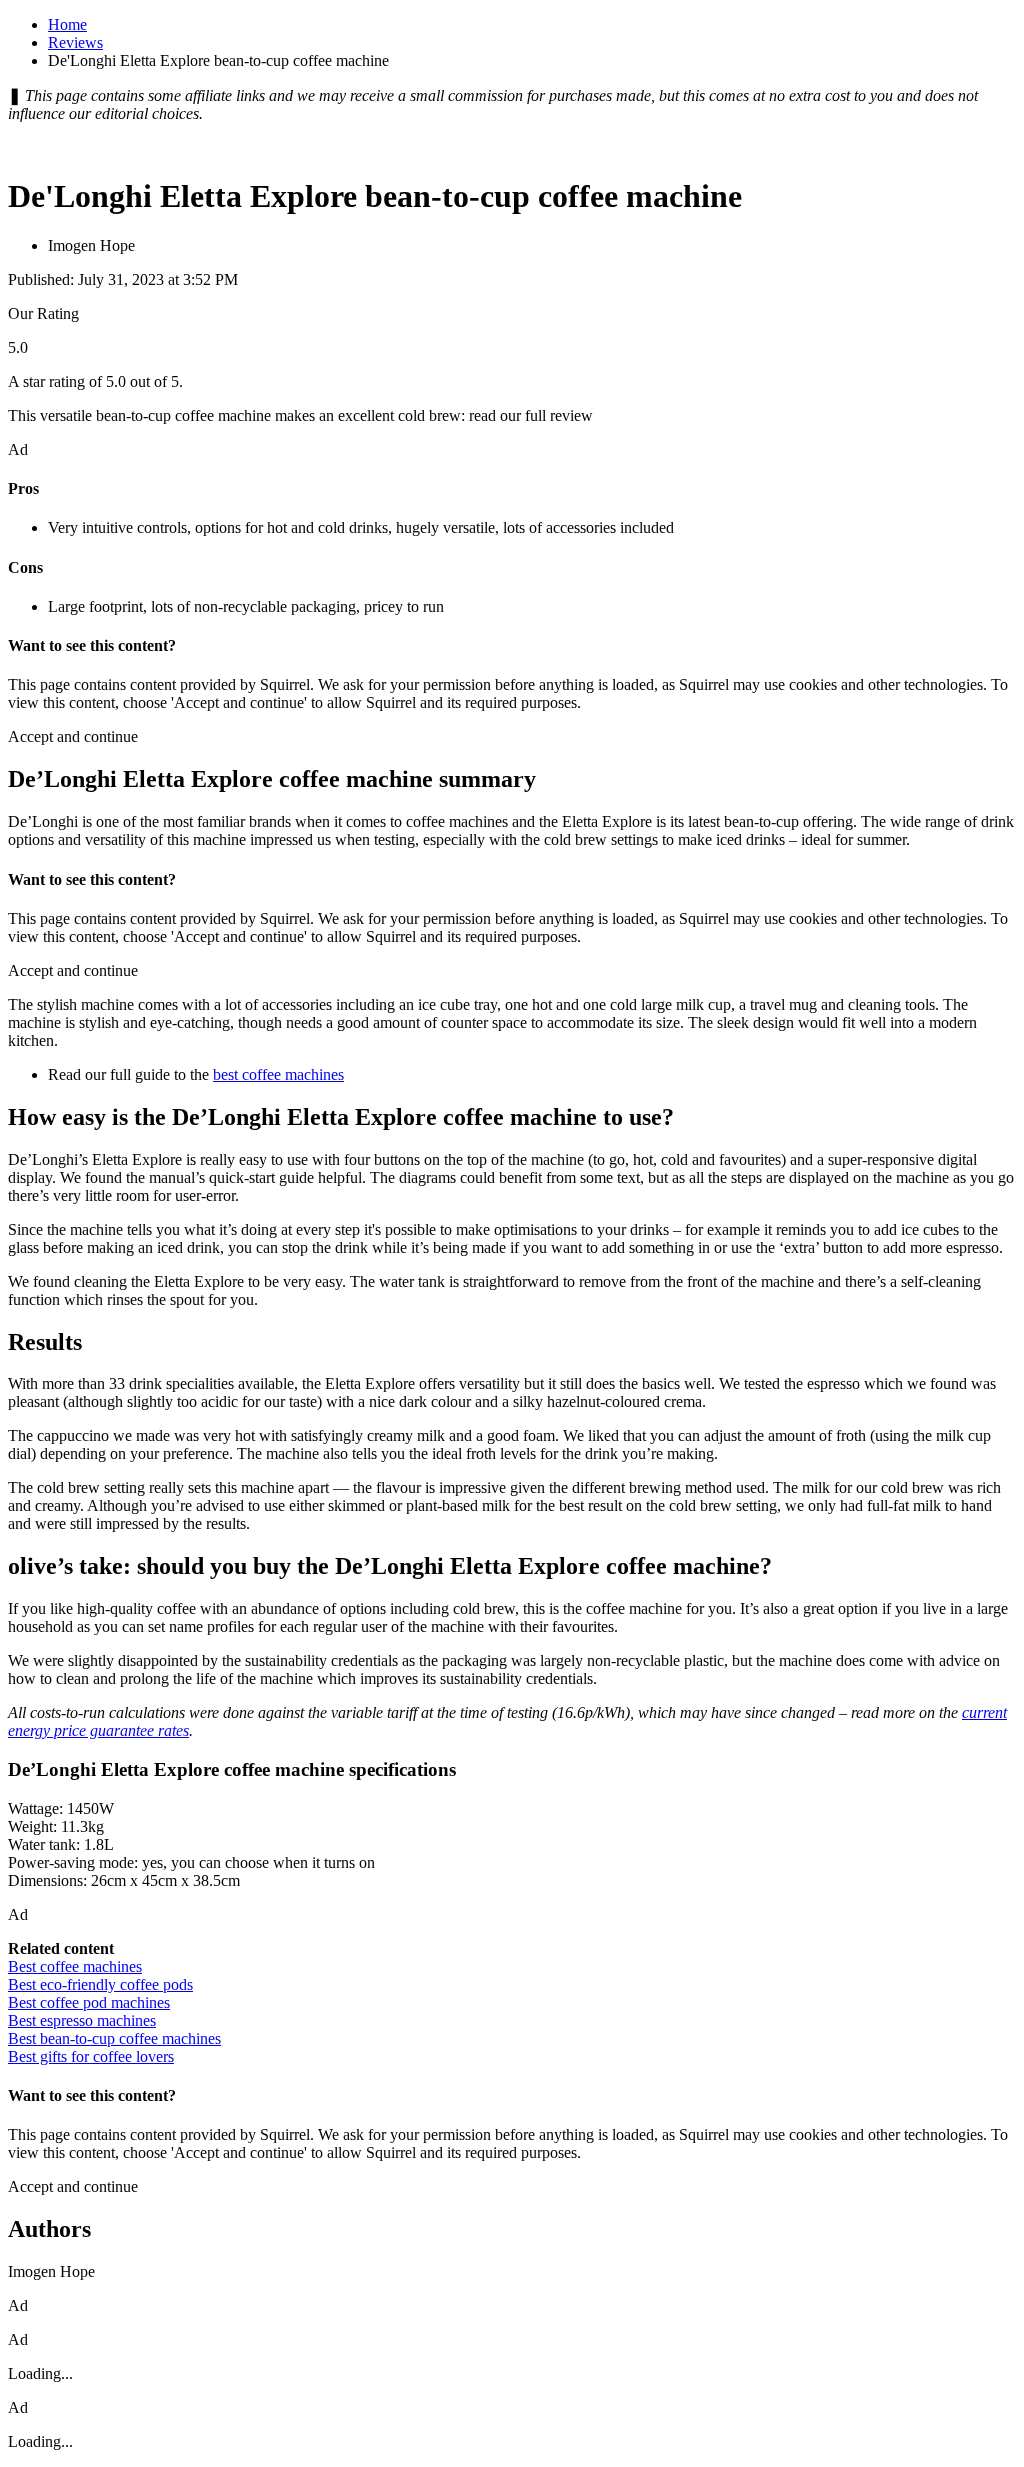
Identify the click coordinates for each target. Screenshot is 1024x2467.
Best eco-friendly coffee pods (100, 1984)
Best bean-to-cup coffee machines (114, 2038)
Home (67, 24)
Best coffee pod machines (89, 2002)
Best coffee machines (75, 1966)
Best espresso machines (82, 2020)
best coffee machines (278, 1074)
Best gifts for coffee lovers (91, 2056)
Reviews (75, 42)
